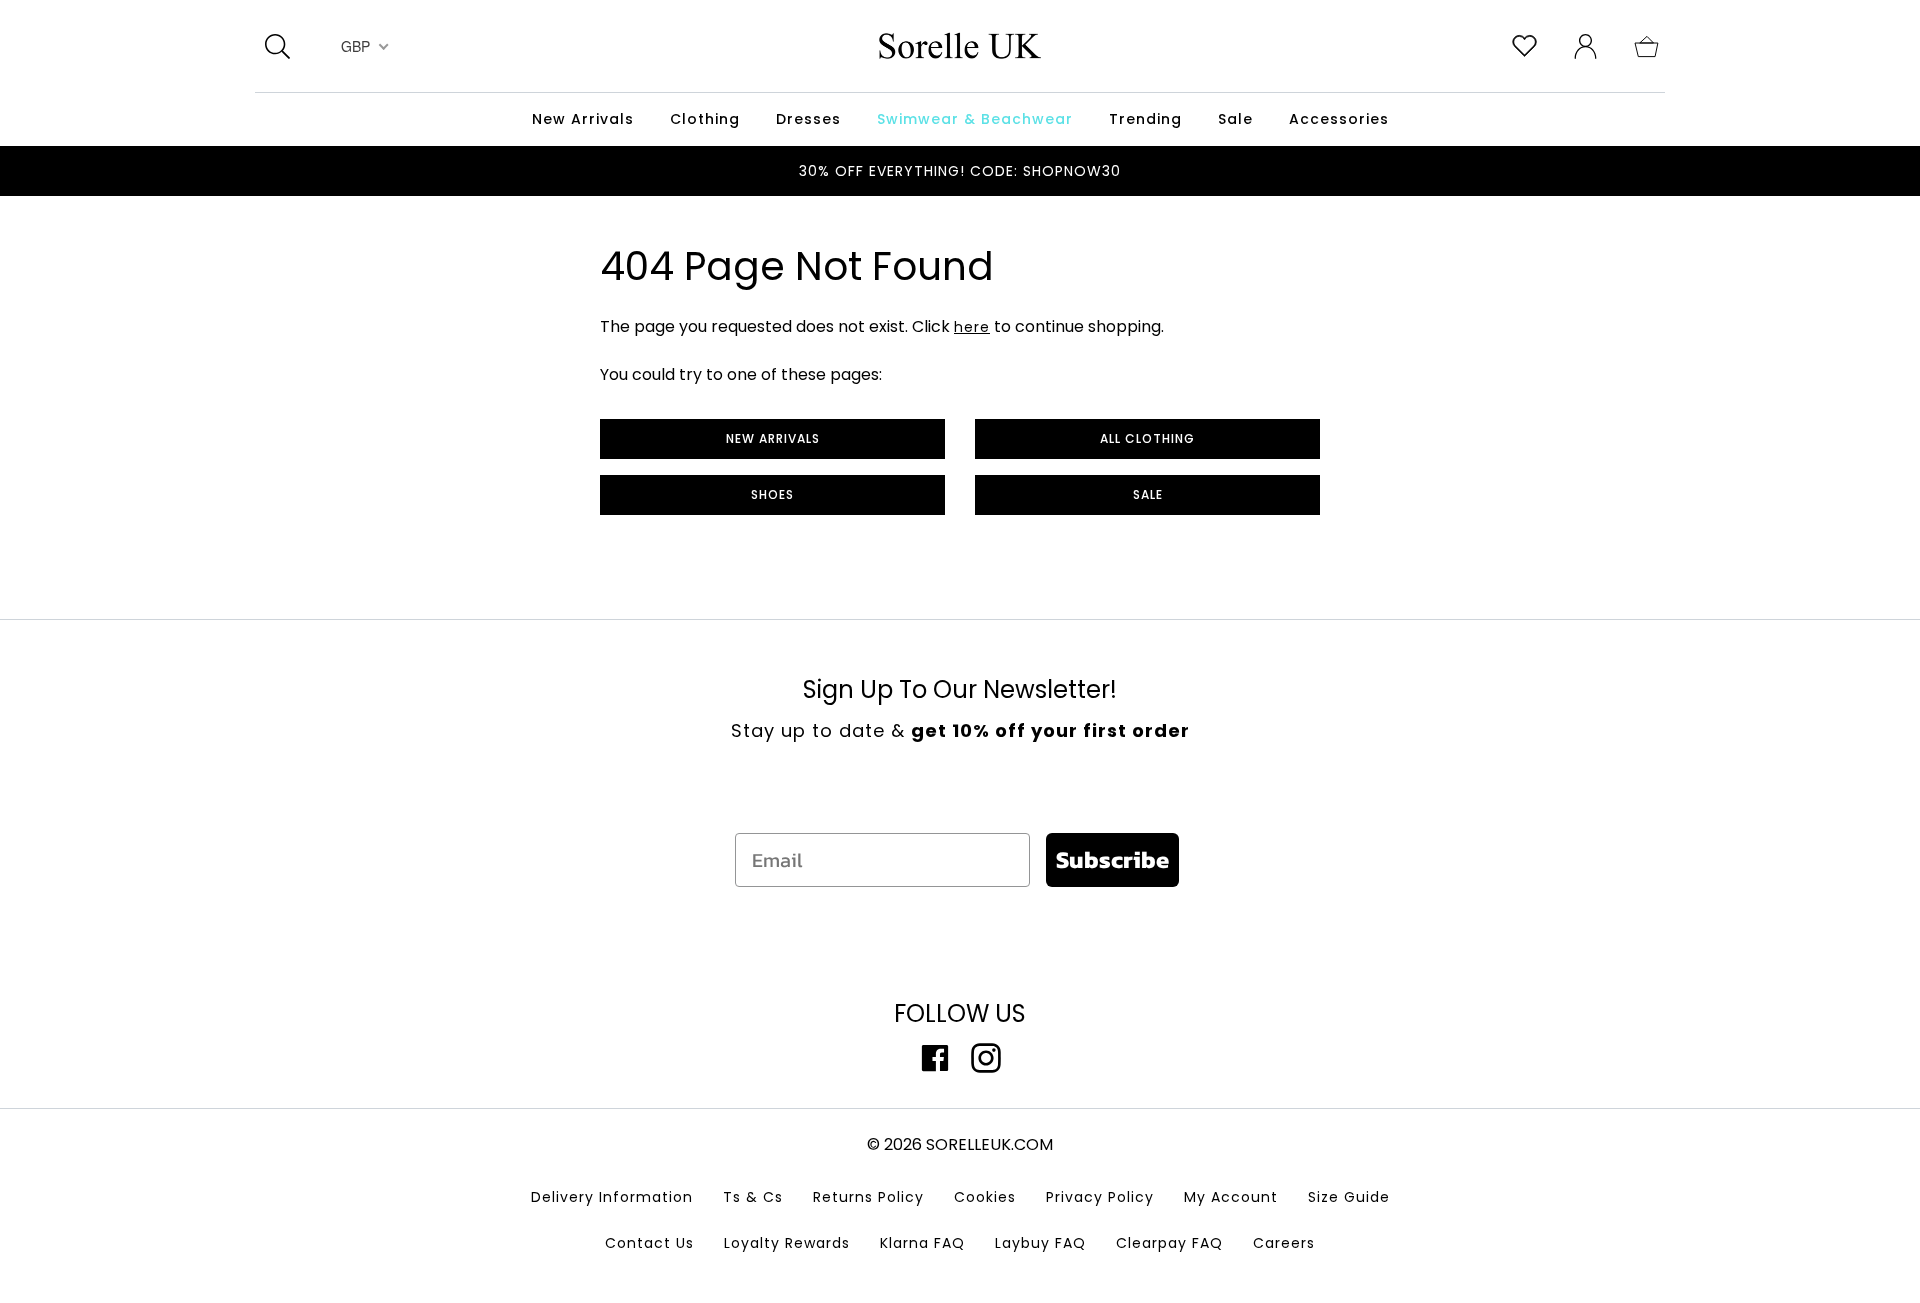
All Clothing (1147, 438)
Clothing (705, 119)
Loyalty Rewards (787, 1243)
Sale (1148, 494)
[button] (1646, 45)
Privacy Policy (1100, 1197)
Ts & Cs (753, 1197)
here (972, 327)
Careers (1284, 1243)
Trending (1145, 119)
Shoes (772, 494)
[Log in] (1585, 45)
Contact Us (649, 1243)
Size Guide (1349, 1197)
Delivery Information (612, 1197)
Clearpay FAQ (1169, 1243)
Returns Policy (868, 1197)
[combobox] (362, 46)
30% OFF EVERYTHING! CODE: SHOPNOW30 (960, 171)
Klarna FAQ (922, 1243)
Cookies (985, 1197)
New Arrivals (773, 438)
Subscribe (1112, 859)
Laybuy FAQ (1040, 1243)
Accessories (1339, 119)
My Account (1231, 1197)
